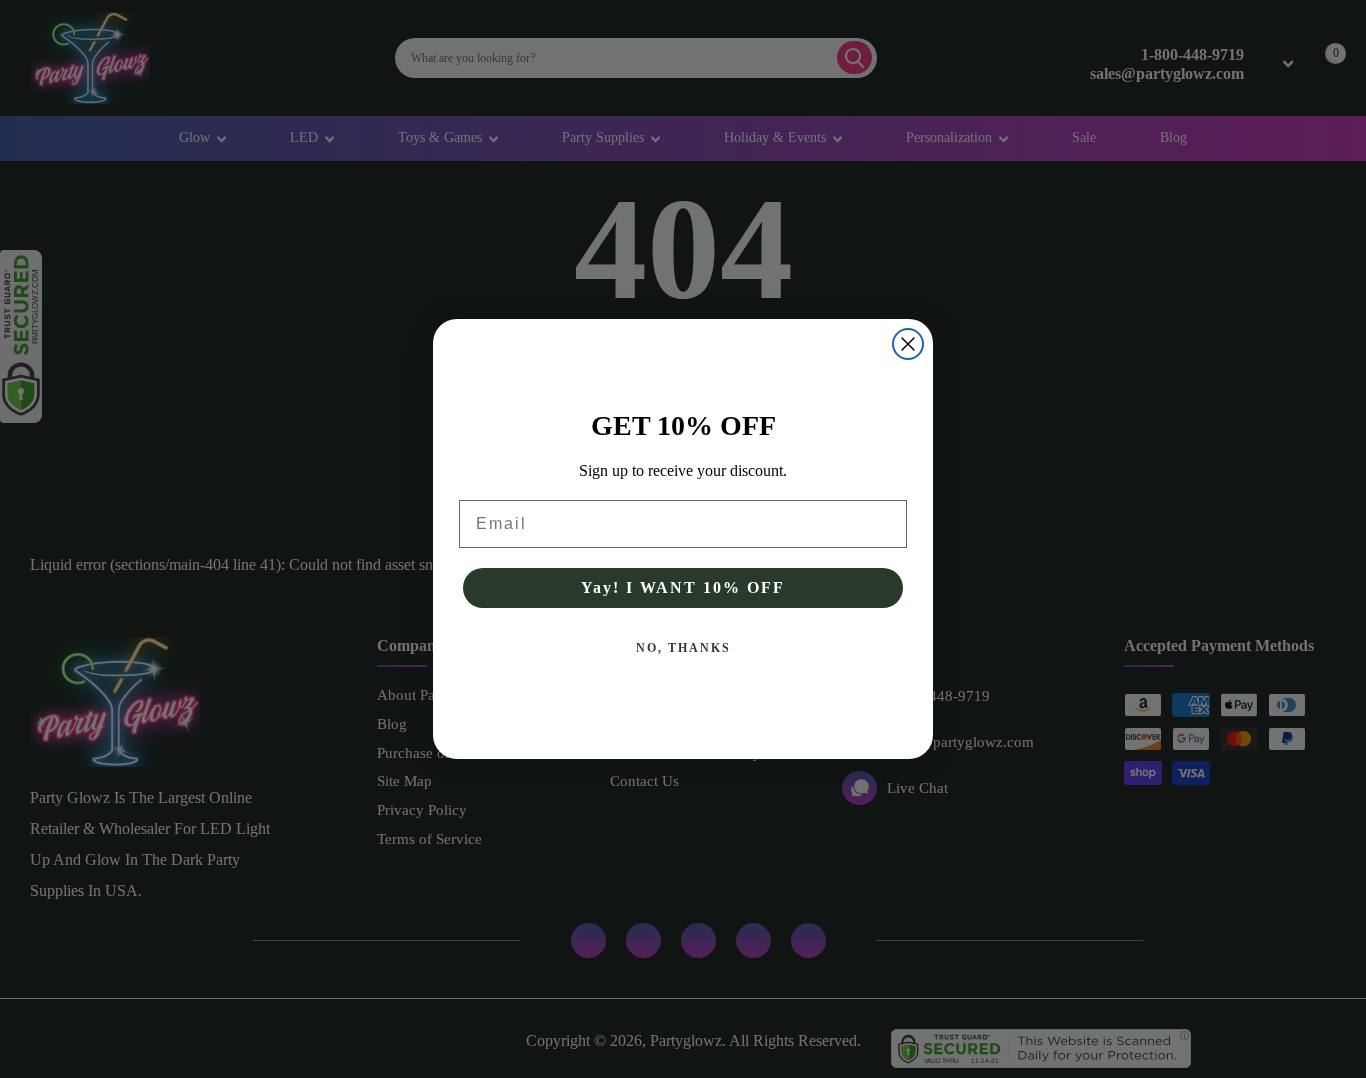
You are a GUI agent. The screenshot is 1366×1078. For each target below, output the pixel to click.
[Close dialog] (908, 344)
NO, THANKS (683, 648)
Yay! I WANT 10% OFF (683, 587)
